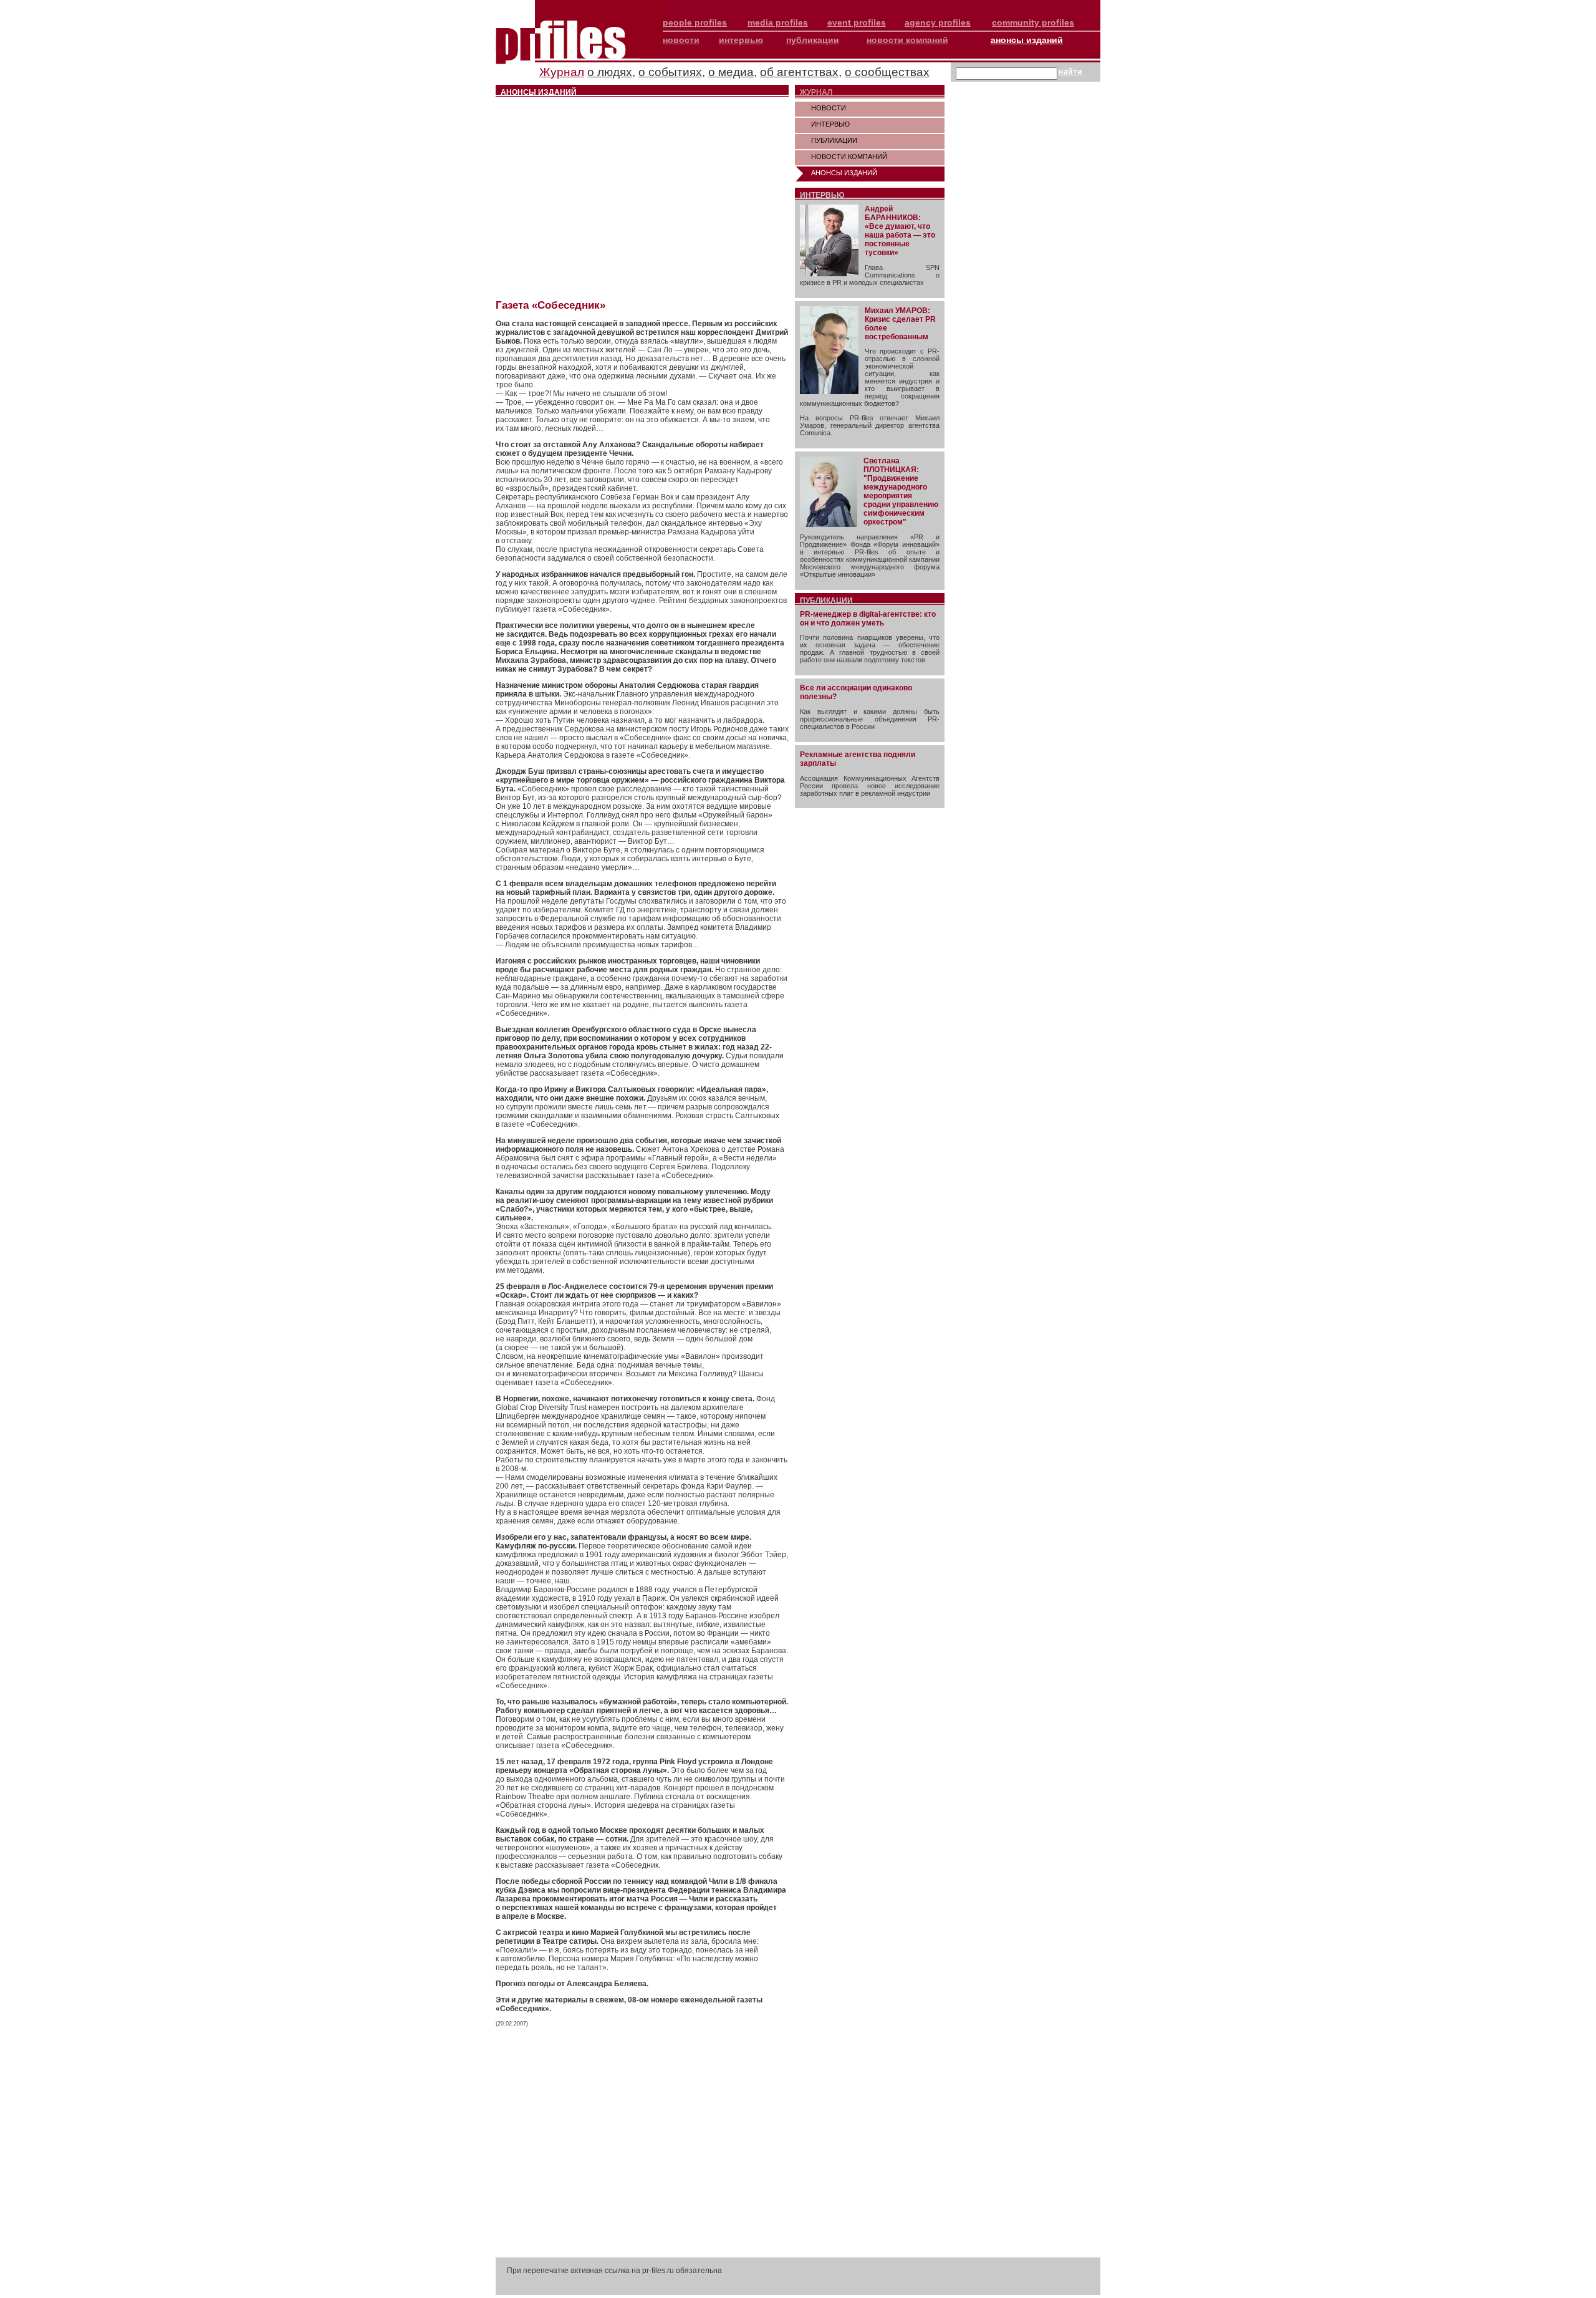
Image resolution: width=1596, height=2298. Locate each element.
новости (681, 40)
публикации (813, 40)
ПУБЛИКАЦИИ (834, 140)
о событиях (670, 72)
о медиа (731, 72)
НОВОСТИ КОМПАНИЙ (849, 157)
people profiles (695, 22)
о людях (610, 72)
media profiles (778, 22)
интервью (741, 40)
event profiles (857, 22)
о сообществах (887, 72)
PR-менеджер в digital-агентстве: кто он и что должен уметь (868, 619)
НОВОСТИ (829, 108)
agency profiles (938, 22)
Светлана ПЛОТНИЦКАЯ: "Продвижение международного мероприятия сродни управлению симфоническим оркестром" (901, 491)
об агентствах (799, 72)
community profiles (1033, 22)
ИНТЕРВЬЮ (830, 124)
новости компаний (907, 40)
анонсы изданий (1027, 40)
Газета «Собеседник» (550, 305)
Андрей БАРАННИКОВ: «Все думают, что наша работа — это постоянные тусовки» (900, 231)
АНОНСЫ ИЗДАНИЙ (844, 173)
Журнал (562, 72)
